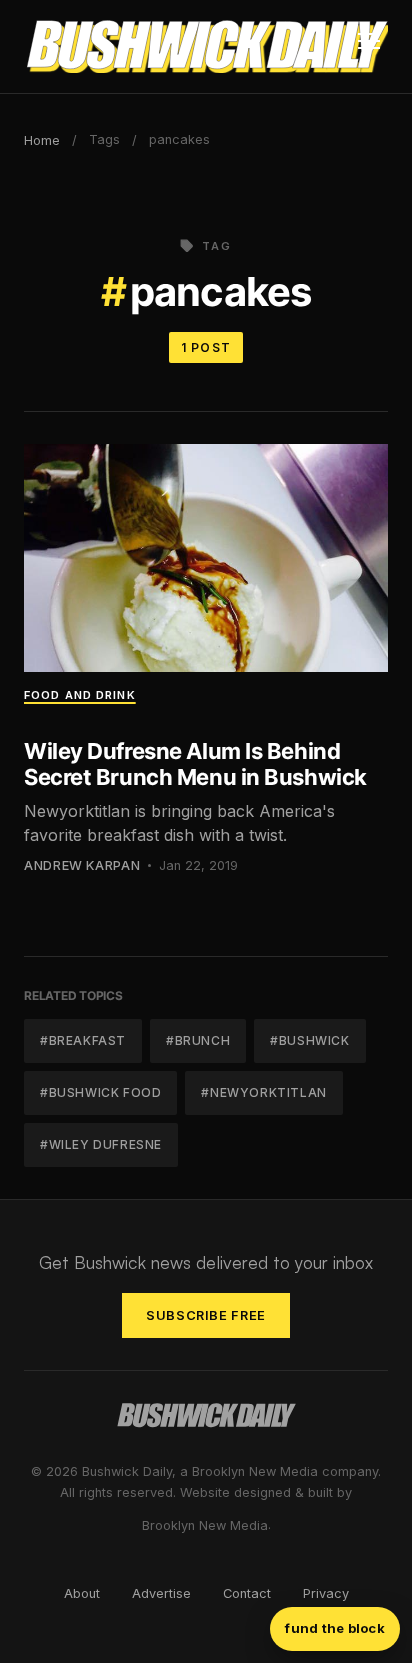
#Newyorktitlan (263, 1092)
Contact (247, 1593)
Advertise (161, 1593)
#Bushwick (309, 1040)
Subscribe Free (206, 1315)
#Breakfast (83, 1040)
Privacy (326, 1593)
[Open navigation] (369, 47)
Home (42, 140)
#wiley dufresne (101, 1144)
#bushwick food (100, 1092)
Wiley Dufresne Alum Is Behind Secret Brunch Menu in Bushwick (195, 764)
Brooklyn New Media (205, 1525)
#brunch (198, 1040)
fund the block (335, 1628)
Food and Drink (80, 695)
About (82, 1593)
